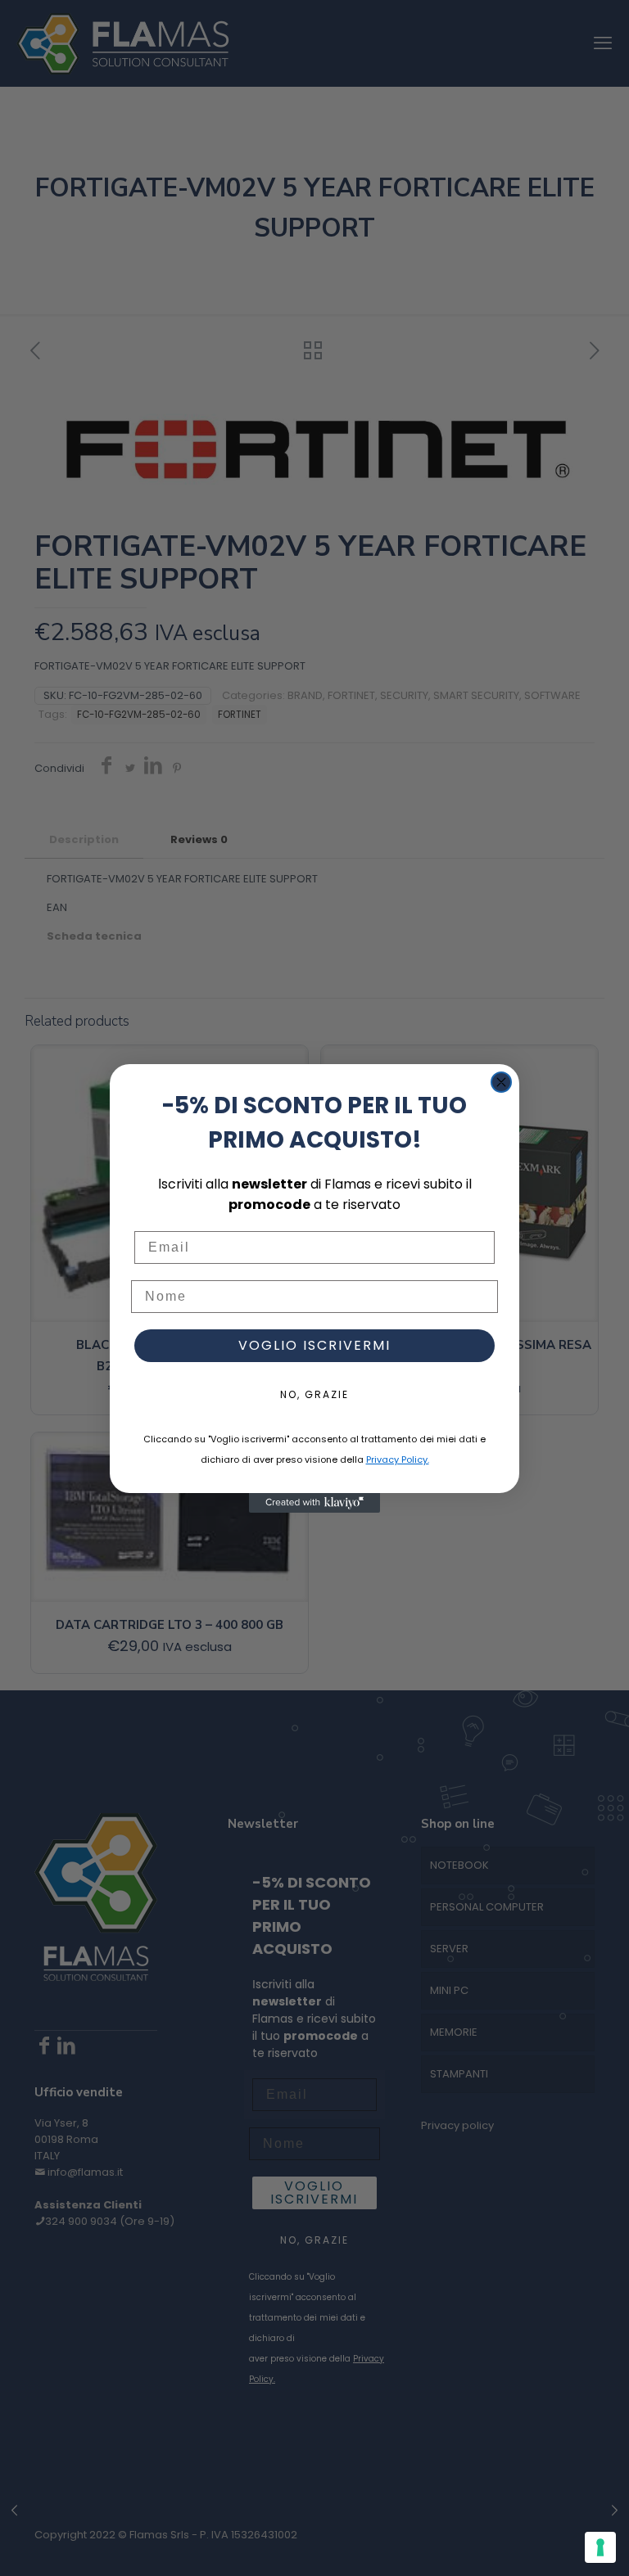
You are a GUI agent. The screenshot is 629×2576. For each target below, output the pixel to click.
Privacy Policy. (398, 1459)
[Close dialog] (501, 1082)
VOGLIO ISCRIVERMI (314, 1345)
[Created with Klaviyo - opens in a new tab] (314, 1503)
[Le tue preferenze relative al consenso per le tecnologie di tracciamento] (600, 2547)
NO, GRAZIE (314, 1394)
